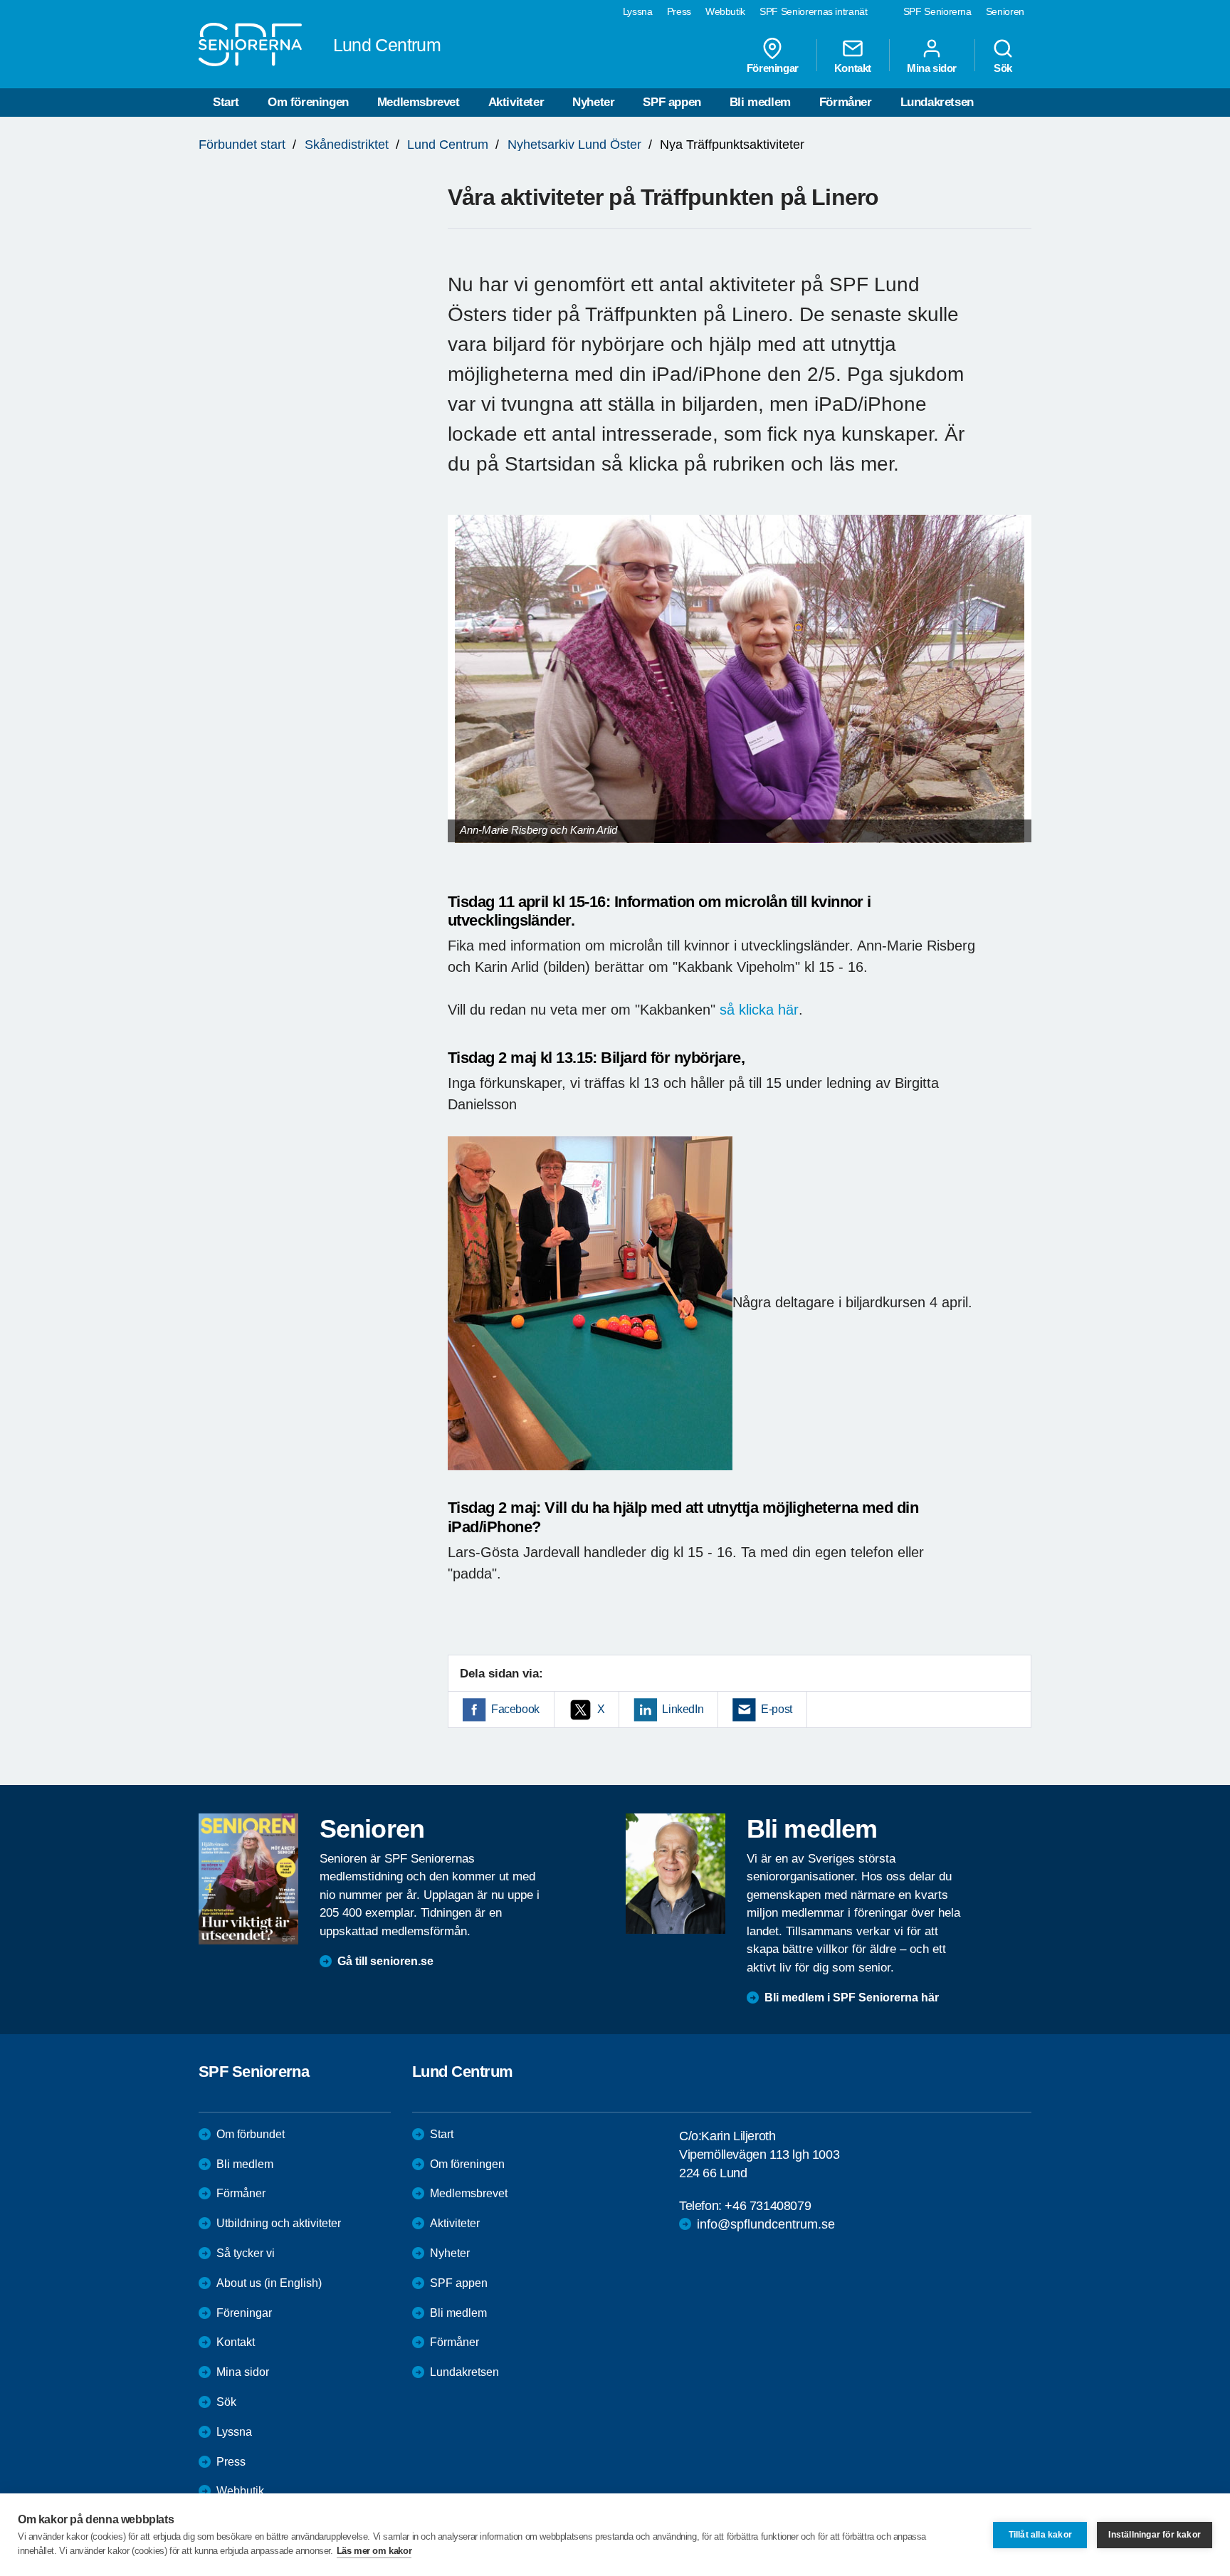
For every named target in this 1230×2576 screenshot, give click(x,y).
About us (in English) (269, 2283)
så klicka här (759, 1010)
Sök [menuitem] (1003, 68)
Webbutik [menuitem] (725, 11)
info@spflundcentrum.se (766, 2224)
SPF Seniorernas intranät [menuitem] (814, 11)
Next (1016, 692)
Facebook (515, 1709)
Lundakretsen (937, 102)
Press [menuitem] (679, 11)
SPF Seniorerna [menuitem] (937, 11)
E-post (777, 1709)
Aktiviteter (516, 102)
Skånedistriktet (347, 145)
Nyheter (593, 102)
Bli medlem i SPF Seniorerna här (852, 1998)
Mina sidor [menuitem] (932, 68)
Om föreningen (308, 102)
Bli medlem (760, 102)
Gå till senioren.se (385, 1961)
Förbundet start (242, 145)
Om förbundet (251, 2134)
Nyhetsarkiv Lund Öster (574, 145)
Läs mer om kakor (374, 2551)
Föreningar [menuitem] (773, 68)
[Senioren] (248, 1879)
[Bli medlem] (676, 1873)
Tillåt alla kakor (1040, 2535)
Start (226, 102)
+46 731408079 (768, 2206)
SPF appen (672, 102)
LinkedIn (683, 1709)
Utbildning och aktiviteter (279, 2223)
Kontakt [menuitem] (853, 68)
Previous (466, 692)
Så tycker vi (246, 2253)
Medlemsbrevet (419, 102)
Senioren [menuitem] (1005, 11)
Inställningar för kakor (1155, 2535)
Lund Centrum (448, 145)
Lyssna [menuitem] (638, 11)
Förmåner (846, 102)
